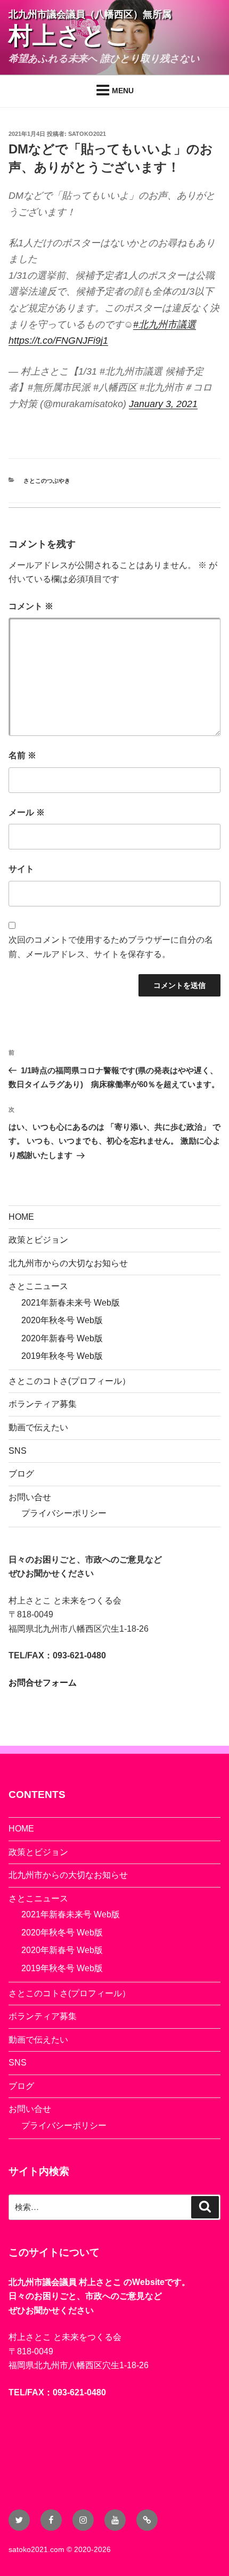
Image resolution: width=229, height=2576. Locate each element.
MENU (123, 91)
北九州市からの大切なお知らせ (68, 1263)
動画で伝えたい (38, 1427)
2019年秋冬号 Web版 (62, 1356)
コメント (31, 606)
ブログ (21, 1474)
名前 (22, 755)
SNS (18, 1451)
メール (27, 812)
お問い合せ (30, 1497)
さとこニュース (38, 1286)
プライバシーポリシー (64, 1513)
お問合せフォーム (43, 1683)
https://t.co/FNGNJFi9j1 (58, 341)
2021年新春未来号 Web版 (71, 1303)
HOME (21, 1217)
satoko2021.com (36, 2549)
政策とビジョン (38, 1240)
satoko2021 (87, 134)
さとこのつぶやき (47, 481)
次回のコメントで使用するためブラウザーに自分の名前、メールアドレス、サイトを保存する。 (111, 947)
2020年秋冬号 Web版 (62, 1320)
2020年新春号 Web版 (62, 1338)
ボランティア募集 (43, 1404)
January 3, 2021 (163, 404)
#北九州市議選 (165, 325)
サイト (21, 869)
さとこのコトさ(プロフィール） (69, 1381)
